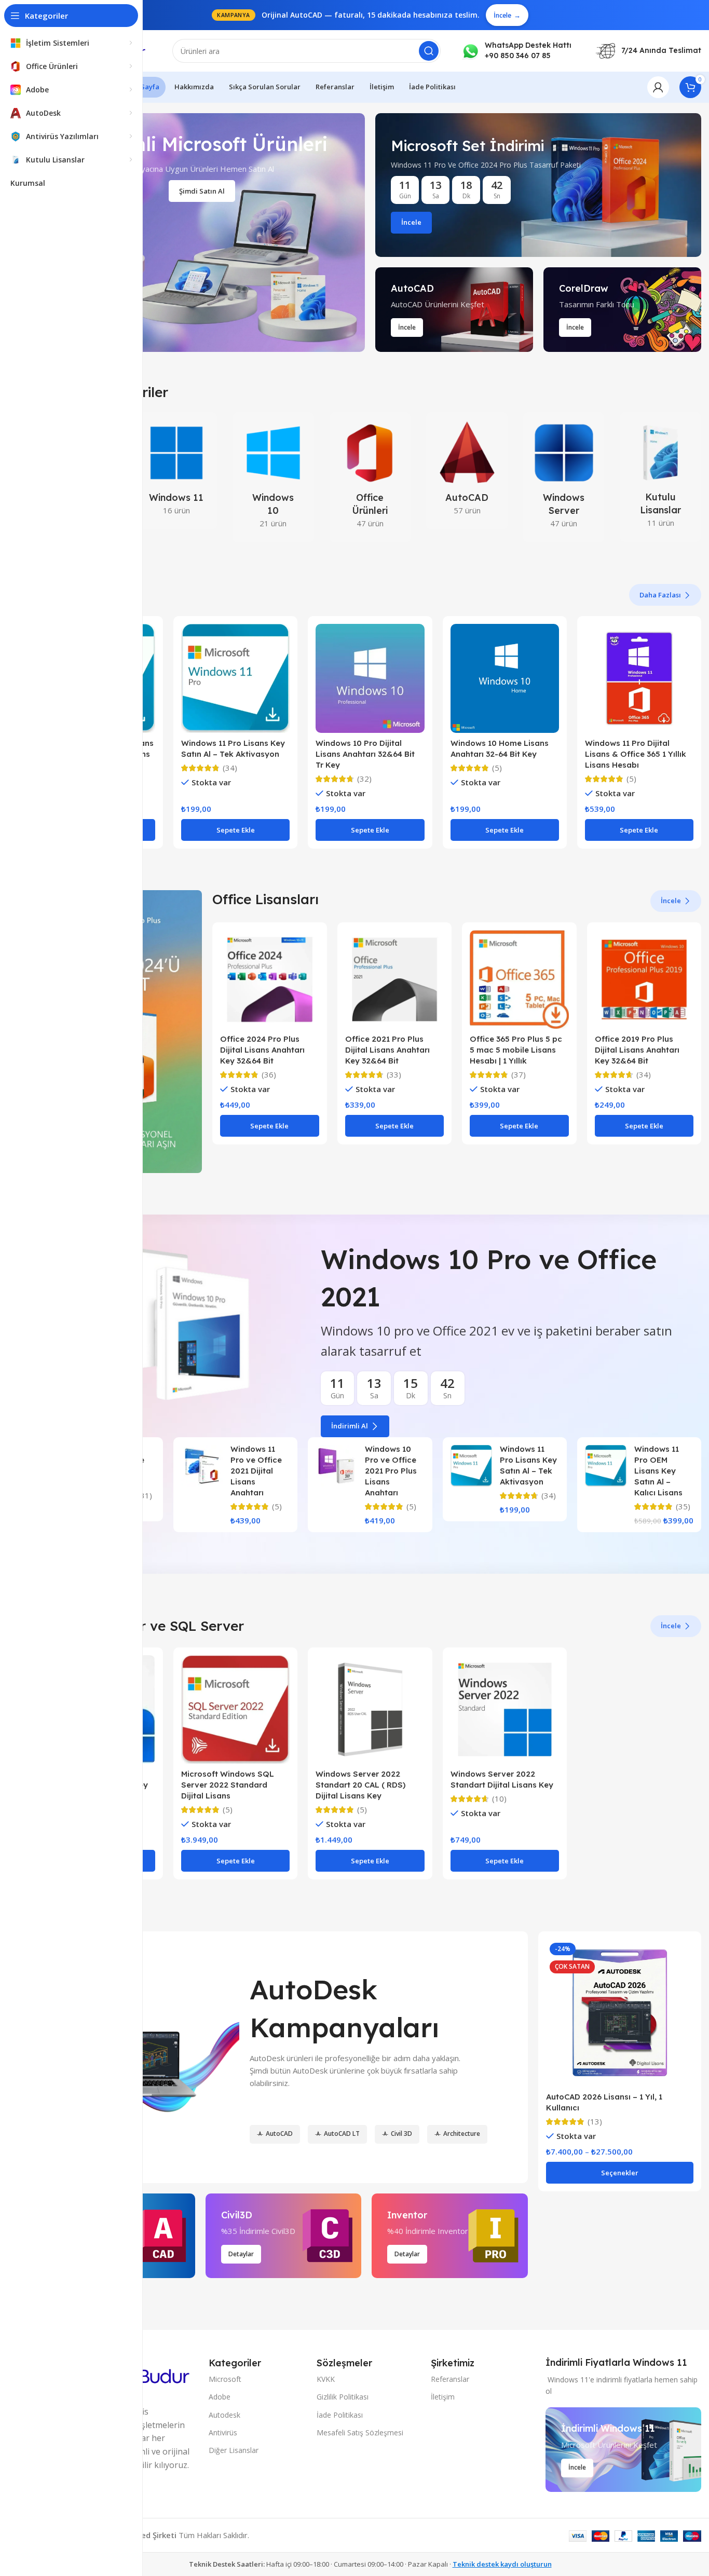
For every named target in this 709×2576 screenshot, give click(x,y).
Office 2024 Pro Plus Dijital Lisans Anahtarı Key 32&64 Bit (262, 1050)
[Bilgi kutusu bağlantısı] (516, 51)
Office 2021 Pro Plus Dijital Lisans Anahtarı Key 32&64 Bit (387, 1050)
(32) (364, 779)
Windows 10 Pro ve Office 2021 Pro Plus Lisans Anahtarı (391, 1471)
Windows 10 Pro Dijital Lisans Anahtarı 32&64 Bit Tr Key (365, 754)
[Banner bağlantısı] (538, 185)
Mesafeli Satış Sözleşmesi (360, 2432)
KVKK (326, 2379)
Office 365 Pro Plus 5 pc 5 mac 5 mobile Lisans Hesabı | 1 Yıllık (516, 1050)
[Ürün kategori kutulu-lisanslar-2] (660, 477)
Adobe (220, 2397)
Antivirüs (223, 2432)
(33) (394, 1075)
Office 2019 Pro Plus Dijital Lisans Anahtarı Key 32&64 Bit (637, 1050)
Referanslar (450, 2379)
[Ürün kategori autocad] (467, 471)
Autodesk (224, 2415)
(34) (230, 768)
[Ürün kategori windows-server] (564, 477)
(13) (595, 2122)
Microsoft (225, 2379)
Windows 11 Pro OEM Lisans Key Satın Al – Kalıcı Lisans (658, 1471)
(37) (519, 1075)
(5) (497, 768)
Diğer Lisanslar (234, 2450)
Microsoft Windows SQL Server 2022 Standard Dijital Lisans (228, 1785)
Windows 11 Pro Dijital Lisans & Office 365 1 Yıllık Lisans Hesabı (636, 754)
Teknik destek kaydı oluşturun (502, 2564)
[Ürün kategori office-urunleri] (370, 477)
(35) (683, 1507)
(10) (499, 1799)
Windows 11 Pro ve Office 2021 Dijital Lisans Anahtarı (256, 1471)
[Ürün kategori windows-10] (273, 477)
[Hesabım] (658, 87)
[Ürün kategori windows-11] (177, 471)
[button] (235, 830)
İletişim (443, 2397)
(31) (145, 1496)
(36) (269, 1075)
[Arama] (429, 51)
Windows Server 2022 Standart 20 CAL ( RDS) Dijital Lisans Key (360, 1785)
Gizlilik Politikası (343, 2397)
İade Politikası (340, 2415)
